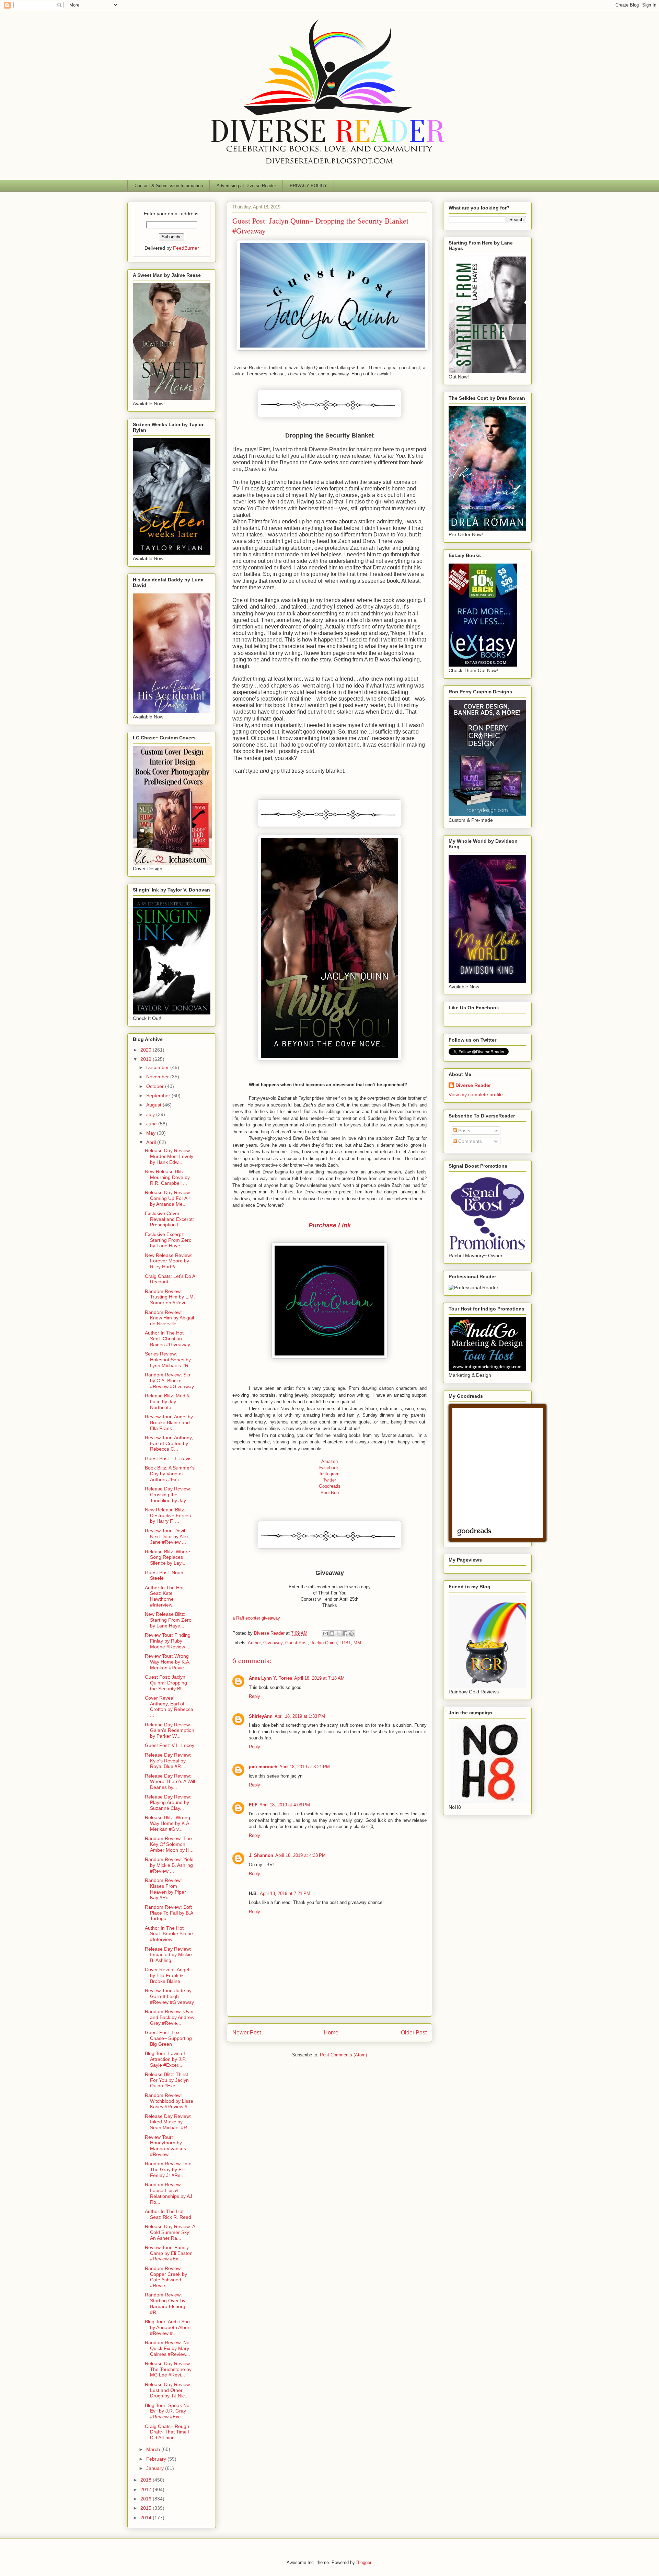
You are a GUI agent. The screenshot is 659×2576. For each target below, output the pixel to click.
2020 (147, 1050)
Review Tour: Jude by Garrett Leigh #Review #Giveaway (169, 1996)
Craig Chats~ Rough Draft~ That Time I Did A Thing (167, 2432)
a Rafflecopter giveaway (256, 1618)
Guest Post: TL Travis (168, 1459)
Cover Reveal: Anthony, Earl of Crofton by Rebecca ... (169, 1706)
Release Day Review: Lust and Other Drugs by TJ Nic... (168, 2390)
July (151, 1114)
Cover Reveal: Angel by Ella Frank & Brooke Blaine (167, 1975)
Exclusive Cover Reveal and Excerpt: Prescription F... (169, 1219)
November (158, 1077)
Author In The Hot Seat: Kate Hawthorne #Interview (164, 1596)
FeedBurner (186, 248)
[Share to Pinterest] (351, 1634)
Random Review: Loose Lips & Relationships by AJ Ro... (169, 2193)
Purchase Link (330, 1225)
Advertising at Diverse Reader (246, 186)
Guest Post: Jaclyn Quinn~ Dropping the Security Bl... (166, 1683)
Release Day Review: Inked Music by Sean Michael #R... (168, 2122)
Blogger (364, 2562)
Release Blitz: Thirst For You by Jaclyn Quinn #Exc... (167, 2080)
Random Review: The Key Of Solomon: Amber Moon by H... (169, 1844)
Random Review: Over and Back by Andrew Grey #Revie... (170, 2017)
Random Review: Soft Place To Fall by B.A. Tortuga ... (170, 1913)
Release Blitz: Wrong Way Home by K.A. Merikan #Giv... (168, 1823)
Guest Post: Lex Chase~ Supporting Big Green (168, 2038)
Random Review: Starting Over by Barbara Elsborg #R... (165, 2303)
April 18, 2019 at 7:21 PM (285, 1893)
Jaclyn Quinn (324, 1643)
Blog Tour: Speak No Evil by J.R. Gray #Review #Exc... (167, 2411)
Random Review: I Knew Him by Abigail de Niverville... (169, 1318)
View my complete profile (476, 1094)
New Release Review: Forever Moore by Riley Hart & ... (169, 1261)
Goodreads (330, 1486)
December (158, 1067)
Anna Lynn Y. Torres (270, 1678)
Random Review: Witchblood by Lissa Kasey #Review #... (169, 2101)
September (159, 1096)
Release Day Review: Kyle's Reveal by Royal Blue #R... (168, 1761)
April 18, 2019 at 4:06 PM (285, 1805)
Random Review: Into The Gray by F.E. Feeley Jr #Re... (168, 2169)
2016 (147, 2499)
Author (254, 1643)
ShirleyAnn (261, 1716)
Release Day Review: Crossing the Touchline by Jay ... (168, 1495)
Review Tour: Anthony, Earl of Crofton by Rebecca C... (169, 1443)
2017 (147, 2489)
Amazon (329, 1461)
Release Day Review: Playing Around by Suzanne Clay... (168, 1803)
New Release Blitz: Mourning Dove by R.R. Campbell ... (167, 1177)
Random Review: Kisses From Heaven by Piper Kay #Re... (165, 1889)
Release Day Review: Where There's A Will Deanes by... (170, 1782)
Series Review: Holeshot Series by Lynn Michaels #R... (169, 1360)
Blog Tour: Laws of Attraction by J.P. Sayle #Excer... (165, 2059)
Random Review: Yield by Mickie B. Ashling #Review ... (169, 1865)
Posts (464, 1131)
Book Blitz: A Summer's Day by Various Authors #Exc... (170, 1474)
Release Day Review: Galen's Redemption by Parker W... (170, 1730)
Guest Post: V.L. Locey (170, 1745)
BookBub (330, 1493)
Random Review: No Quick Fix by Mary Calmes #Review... (167, 2348)
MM (357, 1643)
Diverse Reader (473, 1085)
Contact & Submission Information (169, 186)
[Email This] (325, 1634)
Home (331, 2033)
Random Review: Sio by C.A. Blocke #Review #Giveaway (169, 1381)
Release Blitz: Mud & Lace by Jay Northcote (167, 1402)
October (156, 1086)
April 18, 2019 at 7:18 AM (319, 1678)
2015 (147, 2508)
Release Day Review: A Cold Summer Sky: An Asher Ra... (170, 2232)
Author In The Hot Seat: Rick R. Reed (168, 2214)
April (152, 1142)
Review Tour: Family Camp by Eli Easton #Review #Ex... (169, 2253)
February (157, 2459)
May (152, 1133)
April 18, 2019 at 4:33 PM (300, 1855)
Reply (255, 1696)
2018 (147, 2480)
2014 (147, 2518)
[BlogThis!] (332, 1634)
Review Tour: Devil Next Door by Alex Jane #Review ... (167, 1536)
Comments (469, 1141)
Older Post (414, 2033)
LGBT (345, 1643)
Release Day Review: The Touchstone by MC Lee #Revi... (168, 2369)
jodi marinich (263, 1767)
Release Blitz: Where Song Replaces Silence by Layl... (167, 1557)
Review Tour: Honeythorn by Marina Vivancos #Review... (165, 2146)
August (154, 1105)
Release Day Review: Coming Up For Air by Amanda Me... (168, 1198)
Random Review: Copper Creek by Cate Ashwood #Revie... (166, 2277)
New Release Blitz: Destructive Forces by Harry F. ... (168, 1516)
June (152, 1124)
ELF (253, 1805)
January (156, 2468)
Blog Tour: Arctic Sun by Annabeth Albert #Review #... (168, 2327)
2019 (147, 1059)
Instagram (329, 1474)
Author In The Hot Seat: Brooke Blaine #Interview (169, 1934)
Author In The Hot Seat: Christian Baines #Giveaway (167, 1339)
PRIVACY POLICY (308, 186)
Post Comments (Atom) (343, 2055)
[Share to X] (338, 1634)
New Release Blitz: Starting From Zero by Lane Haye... (168, 1620)
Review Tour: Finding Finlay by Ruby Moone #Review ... (168, 1641)
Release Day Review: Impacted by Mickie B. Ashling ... (168, 1955)
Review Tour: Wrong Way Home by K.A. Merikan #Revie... (168, 1662)
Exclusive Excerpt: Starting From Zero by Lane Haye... (168, 1240)
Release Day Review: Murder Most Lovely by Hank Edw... (169, 1156)
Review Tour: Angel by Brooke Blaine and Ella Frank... (169, 1422)
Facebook (320, 1468)
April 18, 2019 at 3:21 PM (305, 1767)
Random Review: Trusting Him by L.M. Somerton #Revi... (170, 1297)
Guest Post (297, 1643)
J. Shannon (261, 1855)
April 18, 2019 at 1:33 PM (300, 1716)
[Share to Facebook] (345, 1634)
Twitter (329, 1480)
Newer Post (247, 2033)
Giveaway (273, 1643)
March (154, 2449)
